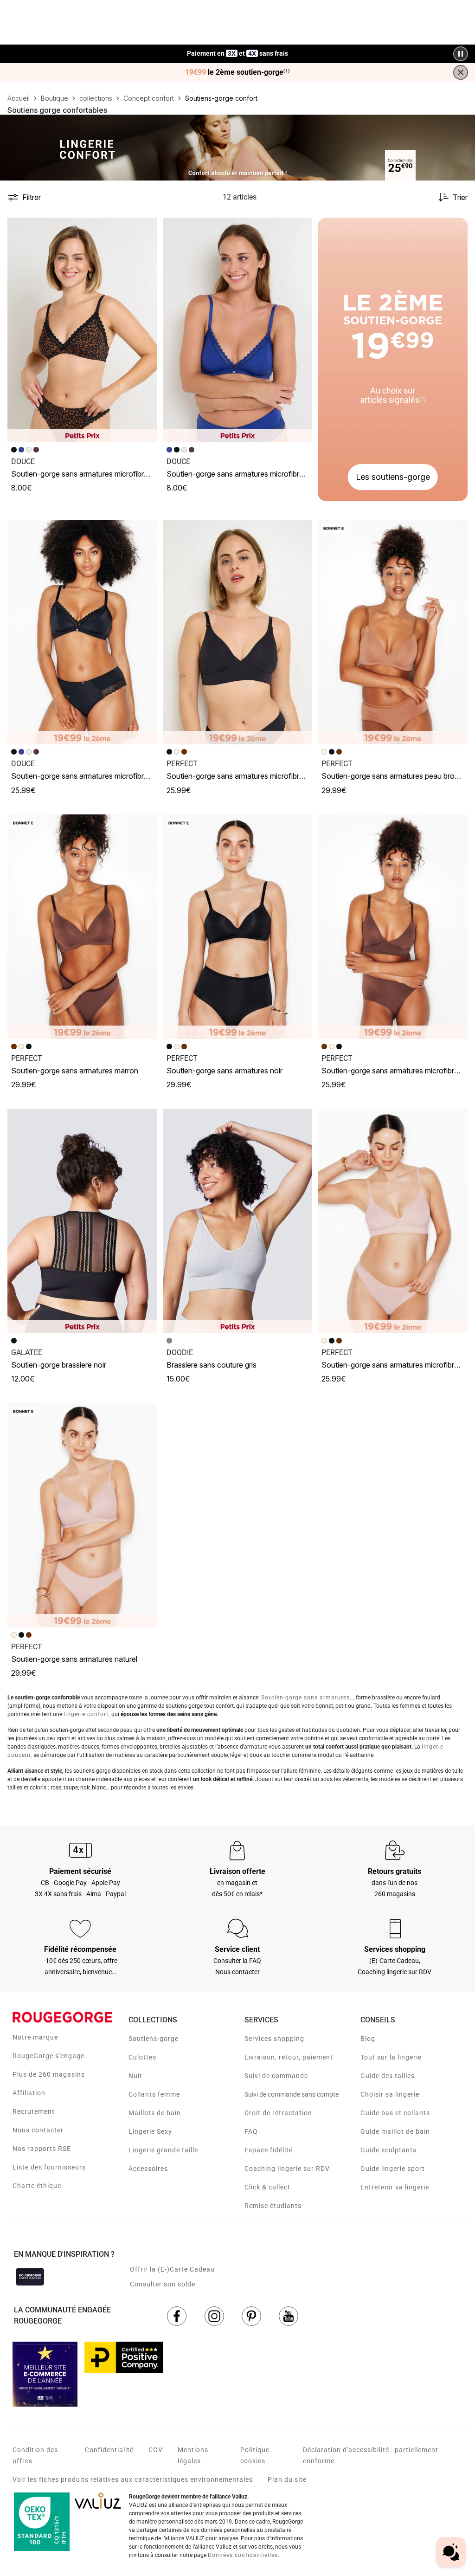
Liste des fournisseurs (49, 2167)
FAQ (251, 2131)
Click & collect (267, 2187)
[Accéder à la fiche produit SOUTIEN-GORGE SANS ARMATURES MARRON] (82, 927)
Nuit (135, 2076)
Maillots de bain (155, 2113)
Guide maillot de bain (395, 2131)
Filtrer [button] (32, 197)
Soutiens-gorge (154, 2039)
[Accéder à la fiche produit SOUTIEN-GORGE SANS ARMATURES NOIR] (238, 927)
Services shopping (274, 2039)
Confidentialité (109, 2450)
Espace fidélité (269, 2150)
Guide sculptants (388, 2150)
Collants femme (154, 2094)
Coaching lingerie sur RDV (287, 2169)
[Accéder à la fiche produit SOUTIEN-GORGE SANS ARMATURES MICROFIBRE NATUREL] (393, 1221)
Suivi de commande (276, 2076)
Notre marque (35, 2037)
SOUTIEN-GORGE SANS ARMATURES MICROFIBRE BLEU (243, 474)
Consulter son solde (163, 2284)
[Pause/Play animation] (461, 54)
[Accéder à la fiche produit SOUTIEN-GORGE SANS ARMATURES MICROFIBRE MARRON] (393, 927)
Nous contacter (38, 2130)
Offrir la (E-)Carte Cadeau (172, 2269)
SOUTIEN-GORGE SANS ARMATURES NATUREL (74, 1659)
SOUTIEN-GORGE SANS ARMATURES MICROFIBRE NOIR (87, 776)
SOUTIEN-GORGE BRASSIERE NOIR (59, 1365)
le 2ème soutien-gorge (237, 72)
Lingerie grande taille (163, 2150)
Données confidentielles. (244, 2555)
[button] (146, 229)
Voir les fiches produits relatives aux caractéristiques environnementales (133, 2479)
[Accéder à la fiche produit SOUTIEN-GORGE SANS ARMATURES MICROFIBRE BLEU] (238, 330)
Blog (368, 2039)
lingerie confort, (87, 1714)
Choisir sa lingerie (390, 2094)
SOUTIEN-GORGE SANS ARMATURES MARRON (75, 1071)
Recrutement (34, 2111)
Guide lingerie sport (393, 2169)
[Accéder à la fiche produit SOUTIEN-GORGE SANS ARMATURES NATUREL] (82, 1515)
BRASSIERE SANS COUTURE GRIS (212, 1365)
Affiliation (29, 2093)
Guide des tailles (388, 2076)
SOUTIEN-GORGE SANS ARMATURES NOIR (225, 1071)
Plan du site (287, 2479)
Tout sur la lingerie (391, 2057)
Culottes (142, 2057)
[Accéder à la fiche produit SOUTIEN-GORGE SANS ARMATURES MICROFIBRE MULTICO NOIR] (82, 330)
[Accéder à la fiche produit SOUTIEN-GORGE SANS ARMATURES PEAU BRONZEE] (393, 632)
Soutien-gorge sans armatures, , (308, 1698)
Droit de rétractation (278, 2113)
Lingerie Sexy (150, 2131)
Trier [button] (460, 197)
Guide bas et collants (395, 2113)
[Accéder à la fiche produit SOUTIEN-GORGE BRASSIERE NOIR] (82, 1221)
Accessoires (148, 2169)
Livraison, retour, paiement (289, 2057)
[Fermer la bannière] (461, 72)
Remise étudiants (273, 2206)
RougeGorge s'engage (48, 2056)
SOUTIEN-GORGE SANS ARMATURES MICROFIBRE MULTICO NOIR (100, 474)
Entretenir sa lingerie (395, 2187)
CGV (156, 2450)
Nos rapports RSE (42, 2149)
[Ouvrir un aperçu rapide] (146, 229)
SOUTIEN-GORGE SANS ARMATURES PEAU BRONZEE (396, 776)
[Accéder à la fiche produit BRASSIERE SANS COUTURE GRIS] (238, 1221)
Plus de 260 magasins (49, 2074)
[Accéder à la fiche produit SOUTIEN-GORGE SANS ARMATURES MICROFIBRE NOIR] (82, 632)
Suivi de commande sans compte (292, 2094)
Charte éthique (37, 2186)
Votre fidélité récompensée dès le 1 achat (238, 49)
